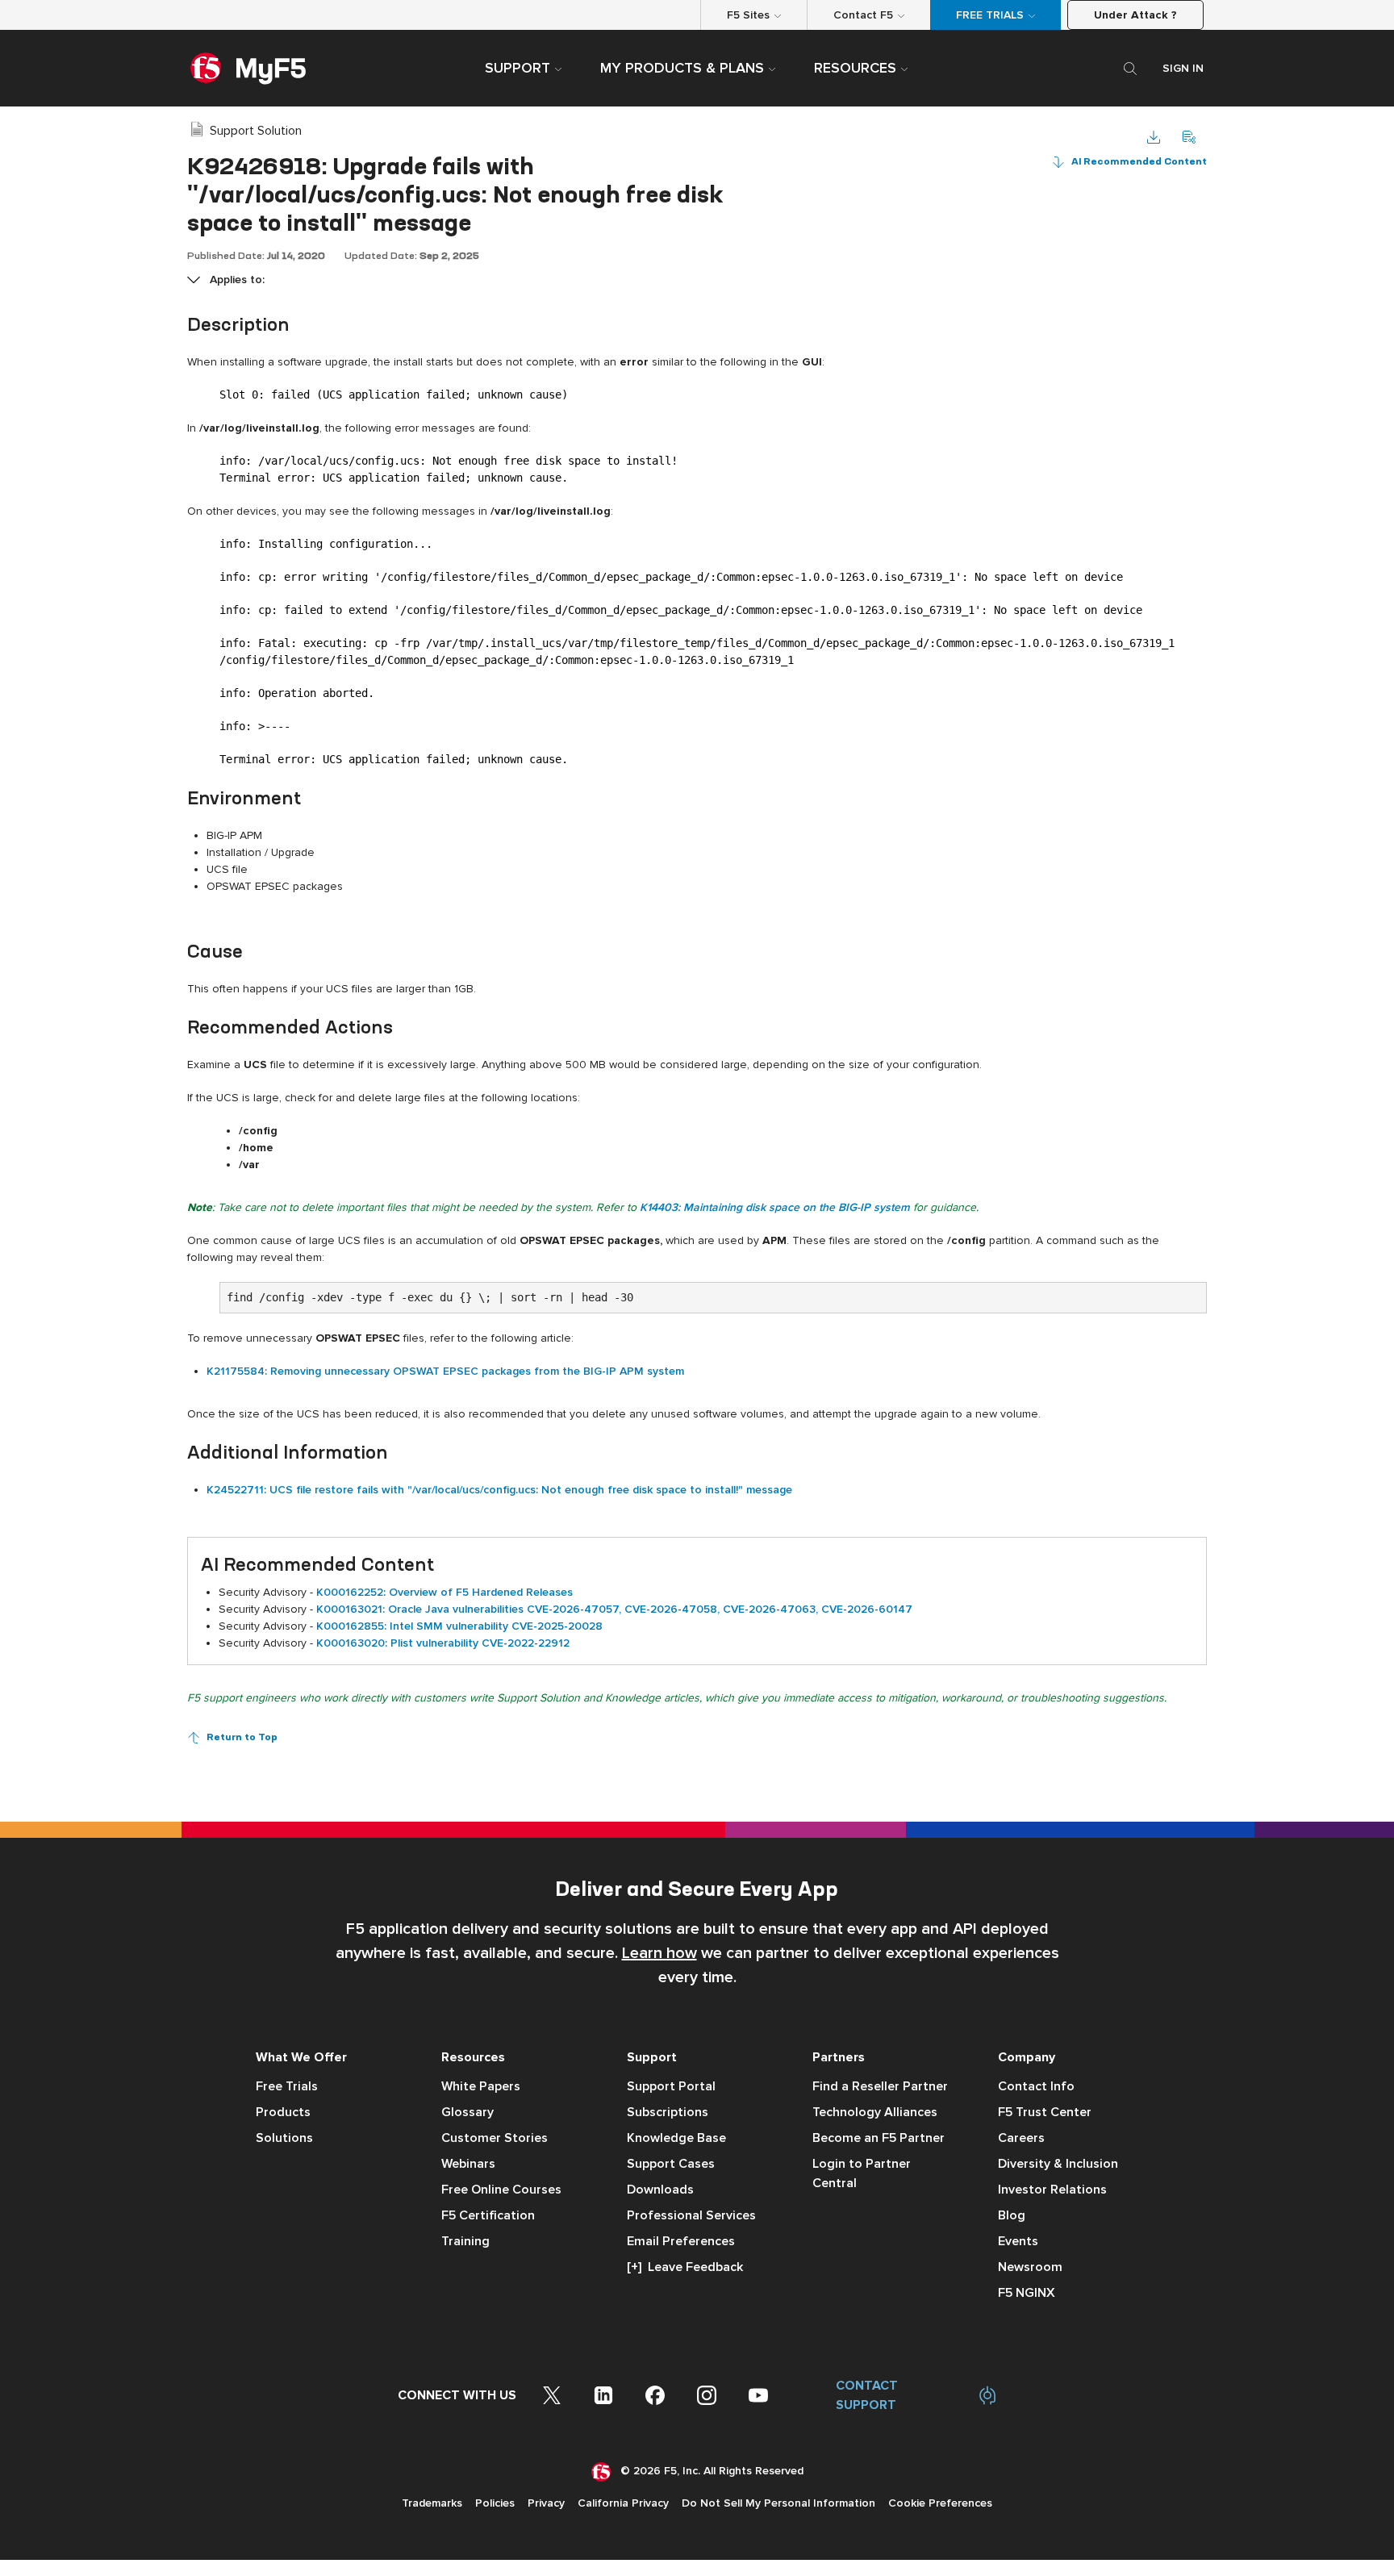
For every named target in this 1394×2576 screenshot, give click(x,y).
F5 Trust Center (1045, 2112)
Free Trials (287, 2086)
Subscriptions (668, 2112)
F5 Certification (488, 2215)
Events (1018, 2241)
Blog (1012, 2215)
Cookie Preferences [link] (940, 2503)
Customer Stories (495, 2138)
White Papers (481, 2086)
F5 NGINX (1027, 2293)
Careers (1021, 2138)
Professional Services (691, 2215)
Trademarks (432, 2503)
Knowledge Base (676, 2138)
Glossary (467, 2112)
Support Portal (671, 2086)
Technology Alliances (875, 2112)
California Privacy (623, 2503)
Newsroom (1030, 2267)
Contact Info (1036, 2086)
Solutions (284, 2138)
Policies (495, 2503)
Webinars (468, 2164)
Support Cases (671, 2164)
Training (465, 2241)
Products (283, 2112)
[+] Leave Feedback (685, 2267)
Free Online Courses (501, 2190)
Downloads (660, 2190)
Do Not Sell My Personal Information (778, 2503)
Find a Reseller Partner (880, 2086)
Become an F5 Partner (879, 2138)
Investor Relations (1052, 2190)
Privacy (546, 2503)
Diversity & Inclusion (1058, 2164)
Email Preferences (681, 2241)
